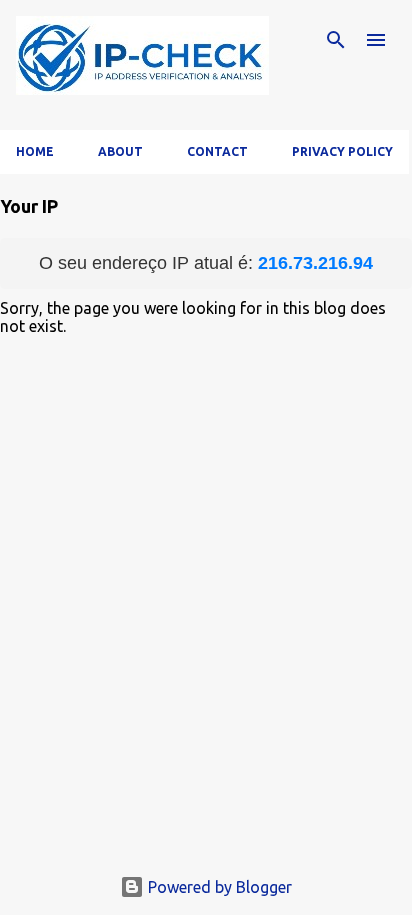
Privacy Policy (342, 151)
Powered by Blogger (218, 887)
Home (35, 151)
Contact (217, 151)
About (120, 151)
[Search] (336, 40)
